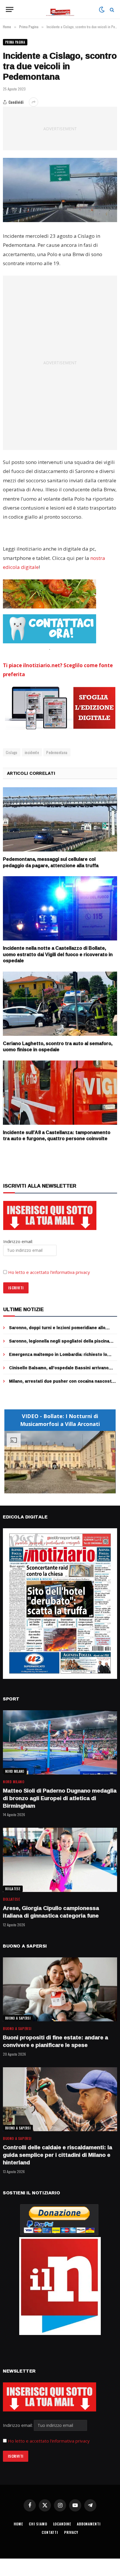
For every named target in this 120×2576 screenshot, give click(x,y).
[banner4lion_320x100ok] (50, 594)
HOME (18, 2524)
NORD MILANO (15, 1771)
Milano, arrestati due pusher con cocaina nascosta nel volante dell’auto (61, 1384)
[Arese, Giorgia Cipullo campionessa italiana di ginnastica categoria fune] (60, 1860)
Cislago (12, 752)
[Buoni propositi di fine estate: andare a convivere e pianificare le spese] (60, 1989)
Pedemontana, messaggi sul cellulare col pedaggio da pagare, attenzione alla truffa (51, 862)
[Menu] (10, 9)
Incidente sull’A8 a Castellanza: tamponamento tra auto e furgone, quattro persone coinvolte (57, 1136)
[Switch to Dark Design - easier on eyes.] (102, 10)
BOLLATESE (13, 1889)
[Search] (111, 9)
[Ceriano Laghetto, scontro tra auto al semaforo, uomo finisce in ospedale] (60, 1004)
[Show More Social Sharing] (33, 102)
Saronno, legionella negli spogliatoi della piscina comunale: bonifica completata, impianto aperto (59, 1344)
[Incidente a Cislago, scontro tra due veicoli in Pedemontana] (60, 190)
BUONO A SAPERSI (18, 2018)
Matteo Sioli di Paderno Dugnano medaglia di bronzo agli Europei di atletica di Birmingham (60, 1798)
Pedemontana (57, 752)
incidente (32, 752)
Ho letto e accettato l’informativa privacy (49, 1272)
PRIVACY (71, 2532)
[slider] (54, 1489)
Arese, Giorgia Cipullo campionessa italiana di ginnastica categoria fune (51, 1912)
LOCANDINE (62, 2524)
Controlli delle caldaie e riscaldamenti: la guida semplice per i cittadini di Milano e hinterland (58, 2155)
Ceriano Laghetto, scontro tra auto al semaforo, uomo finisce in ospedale (58, 1047)
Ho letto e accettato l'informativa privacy (49, 2441)
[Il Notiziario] (60, 9)
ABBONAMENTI (89, 2524)
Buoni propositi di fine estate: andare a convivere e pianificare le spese (55, 2041)
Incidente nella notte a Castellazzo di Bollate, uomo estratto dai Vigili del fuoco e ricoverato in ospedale (58, 954)
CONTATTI (50, 2532)
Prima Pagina (15, 42)
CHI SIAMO (38, 2524)
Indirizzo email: (18, 2425)
